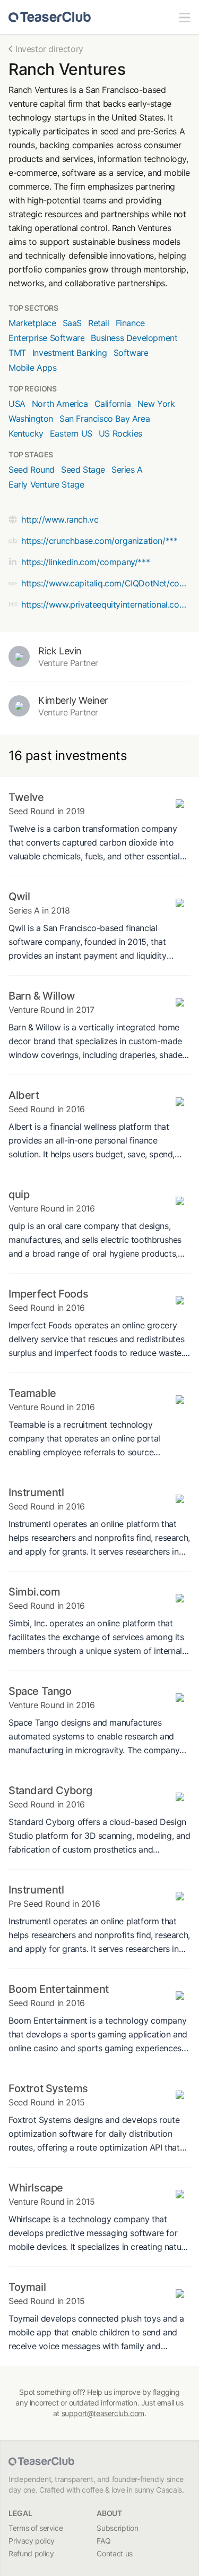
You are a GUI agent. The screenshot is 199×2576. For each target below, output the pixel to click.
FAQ (103, 2541)
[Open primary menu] (185, 17)
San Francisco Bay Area (105, 419)
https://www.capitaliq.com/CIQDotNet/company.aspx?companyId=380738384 (106, 583)
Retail (99, 323)
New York (156, 404)
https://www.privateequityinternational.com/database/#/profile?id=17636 (106, 604)
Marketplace (32, 323)
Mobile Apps (33, 368)
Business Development (134, 338)
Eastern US (71, 433)
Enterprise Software (46, 338)
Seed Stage (83, 470)
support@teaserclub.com (103, 2413)
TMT (17, 353)
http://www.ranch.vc (60, 519)
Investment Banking (70, 353)
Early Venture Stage (46, 484)
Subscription (117, 2528)
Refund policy (31, 2553)
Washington (31, 419)
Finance (130, 323)
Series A (127, 470)
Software (131, 353)
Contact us (115, 2553)
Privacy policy (32, 2541)
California (113, 404)
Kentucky (26, 433)
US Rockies (120, 433)
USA (17, 404)
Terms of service (36, 2528)
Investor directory (49, 49)
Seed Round (32, 470)
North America (60, 404)
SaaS (72, 323)
